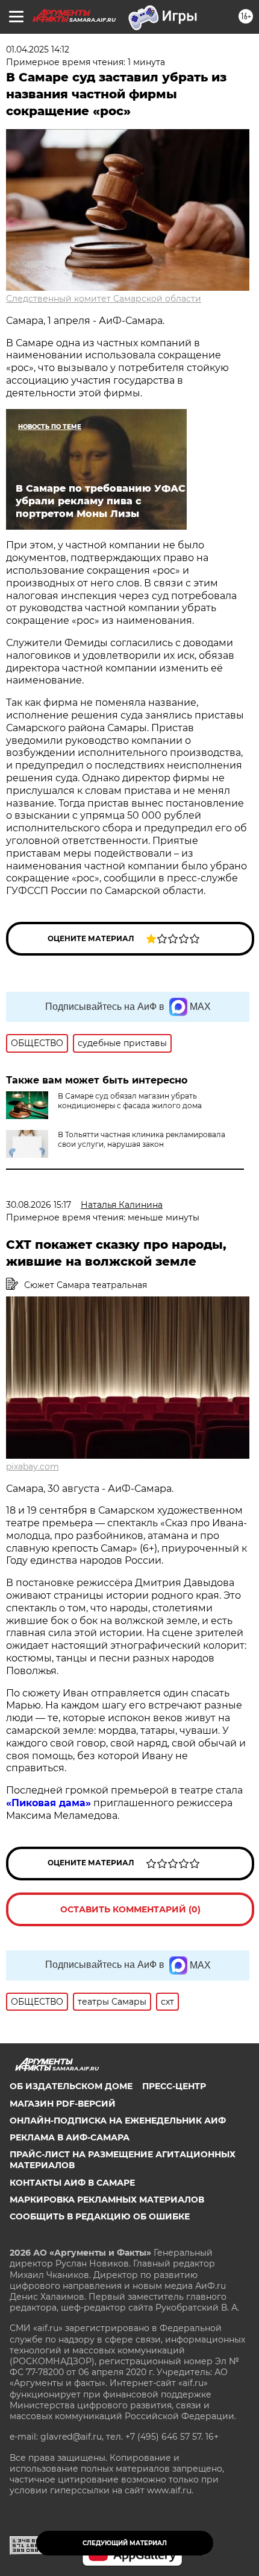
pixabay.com (33, 1467)
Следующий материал (125, 2543)
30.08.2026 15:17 (39, 1205)
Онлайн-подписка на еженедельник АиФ (118, 2121)
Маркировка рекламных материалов (107, 2200)
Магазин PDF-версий (63, 2104)
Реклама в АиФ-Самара (70, 2137)
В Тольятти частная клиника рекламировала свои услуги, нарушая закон (142, 1139)
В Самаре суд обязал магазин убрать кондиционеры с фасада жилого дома (130, 1101)
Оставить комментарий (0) (130, 1909)
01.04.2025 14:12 (38, 49)
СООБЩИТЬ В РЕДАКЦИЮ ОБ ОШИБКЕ (100, 2216)
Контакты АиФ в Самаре (72, 2183)
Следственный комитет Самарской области (104, 299)
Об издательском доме (71, 2086)
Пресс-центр (174, 2086)
